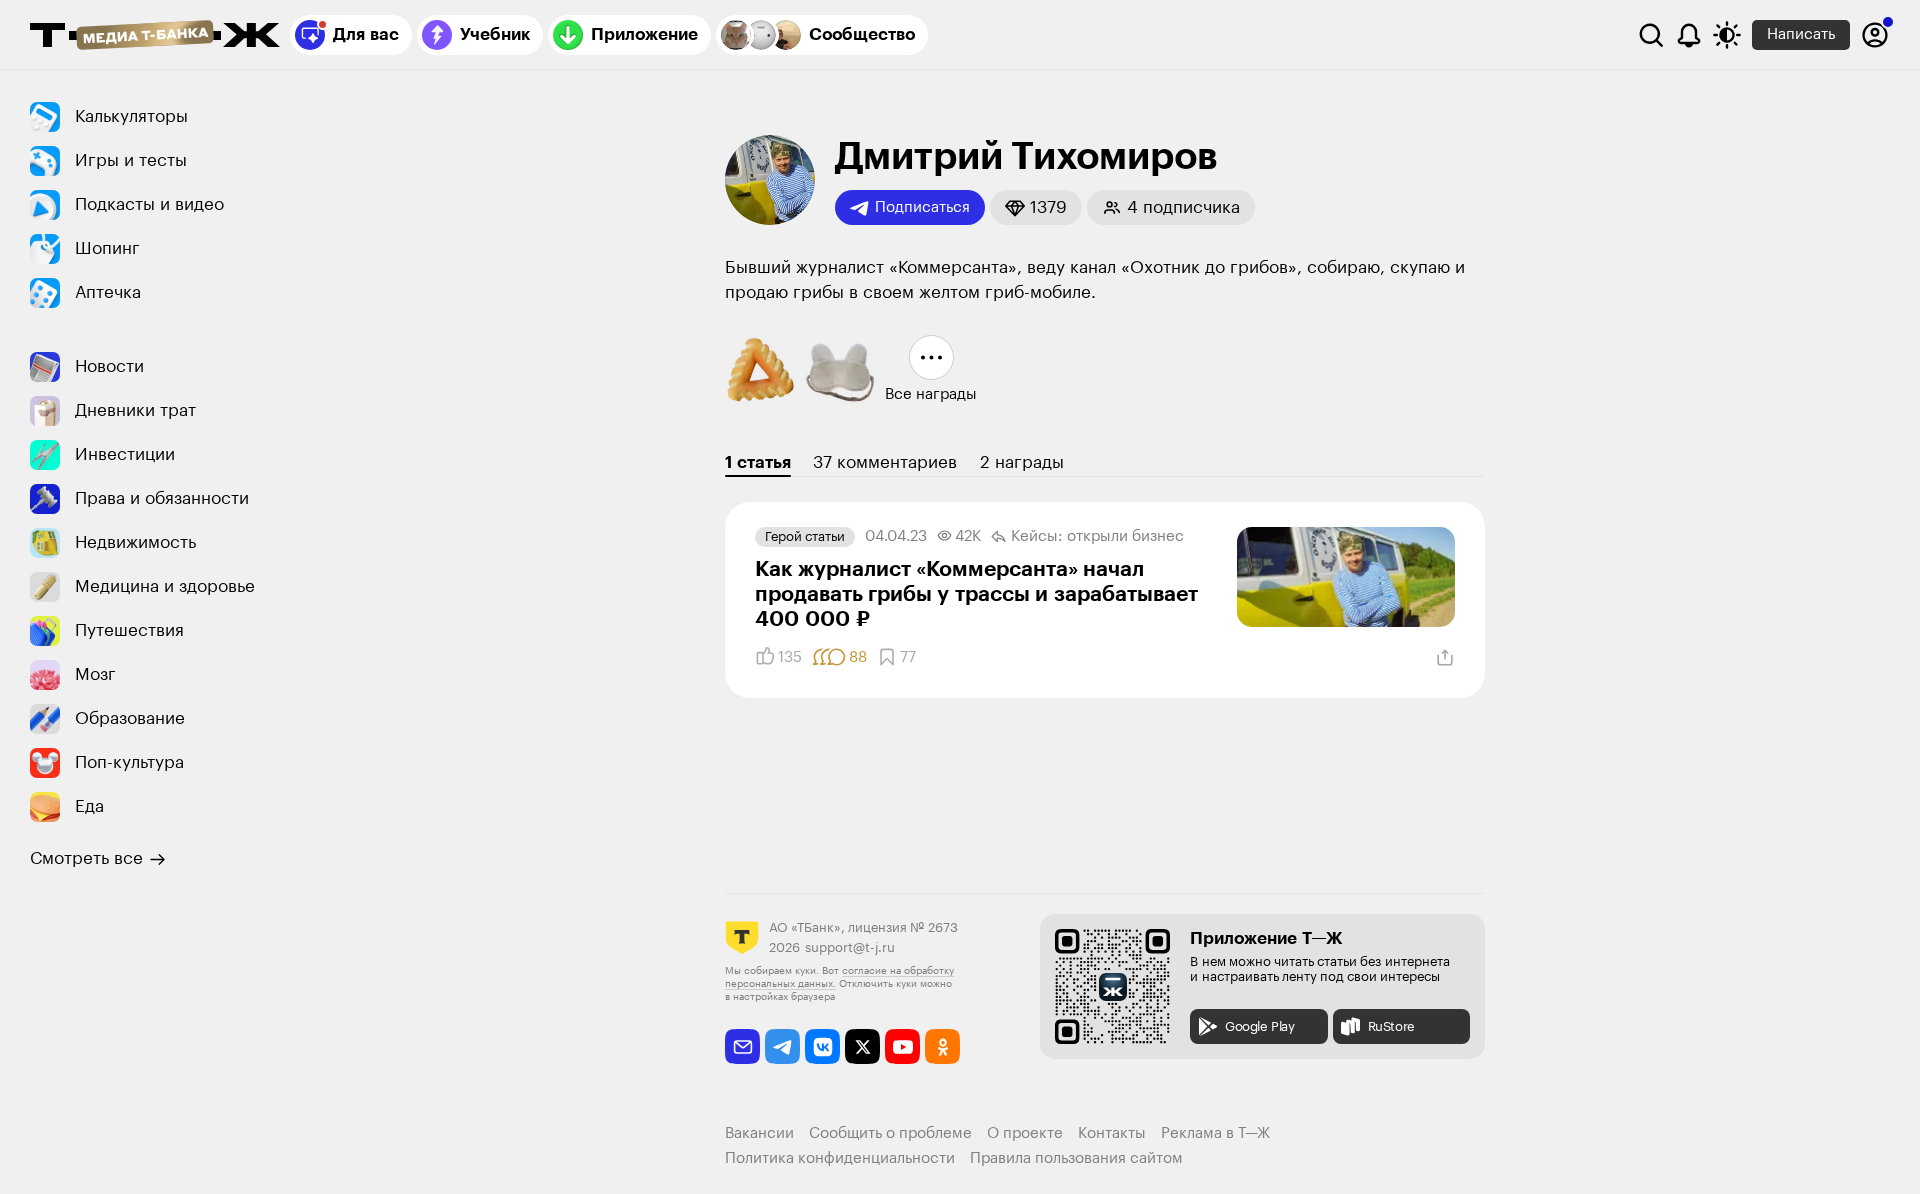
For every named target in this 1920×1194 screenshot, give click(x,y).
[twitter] (862, 1046)
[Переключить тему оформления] (1727, 35)
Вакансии (759, 1133)
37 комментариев (885, 462)
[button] (1036, 207)
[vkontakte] (822, 1046)
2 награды (1022, 462)
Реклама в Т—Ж (1215, 1133)
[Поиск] (1651, 35)
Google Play (1260, 1026)
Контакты (1112, 1133)
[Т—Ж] (155, 37)
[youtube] (902, 1046)
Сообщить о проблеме (890, 1133)
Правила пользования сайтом (1076, 1158)
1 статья (758, 462)
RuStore (1391, 1026)
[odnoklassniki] (942, 1046)
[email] (742, 1046)
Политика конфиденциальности (840, 1158)
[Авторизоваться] (1875, 35)
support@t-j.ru (850, 947)
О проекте (1025, 1133)
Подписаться (922, 207)
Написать (1801, 34)
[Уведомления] (1689, 35)
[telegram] (782, 1046)
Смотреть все (86, 858)
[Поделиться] (1445, 658)
